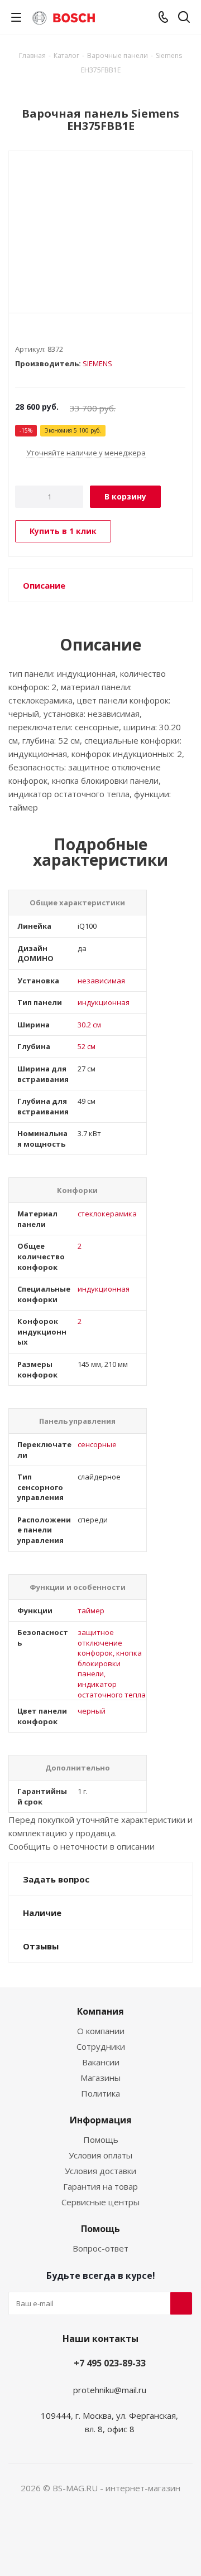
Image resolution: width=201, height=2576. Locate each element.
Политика (100, 2093)
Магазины (100, 2078)
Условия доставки (100, 2171)
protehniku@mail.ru (110, 2390)
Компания (100, 2011)
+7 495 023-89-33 (110, 2363)
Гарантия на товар (100, 2186)
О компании (101, 2031)
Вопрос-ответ (100, 2248)
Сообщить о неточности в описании (82, 1846)
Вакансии (101, 2062)
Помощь (101, 2140)
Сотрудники (101, 2046)
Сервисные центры (100, 2202)
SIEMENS (97, 363)
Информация (101, 2120)
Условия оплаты (100, 2155)
